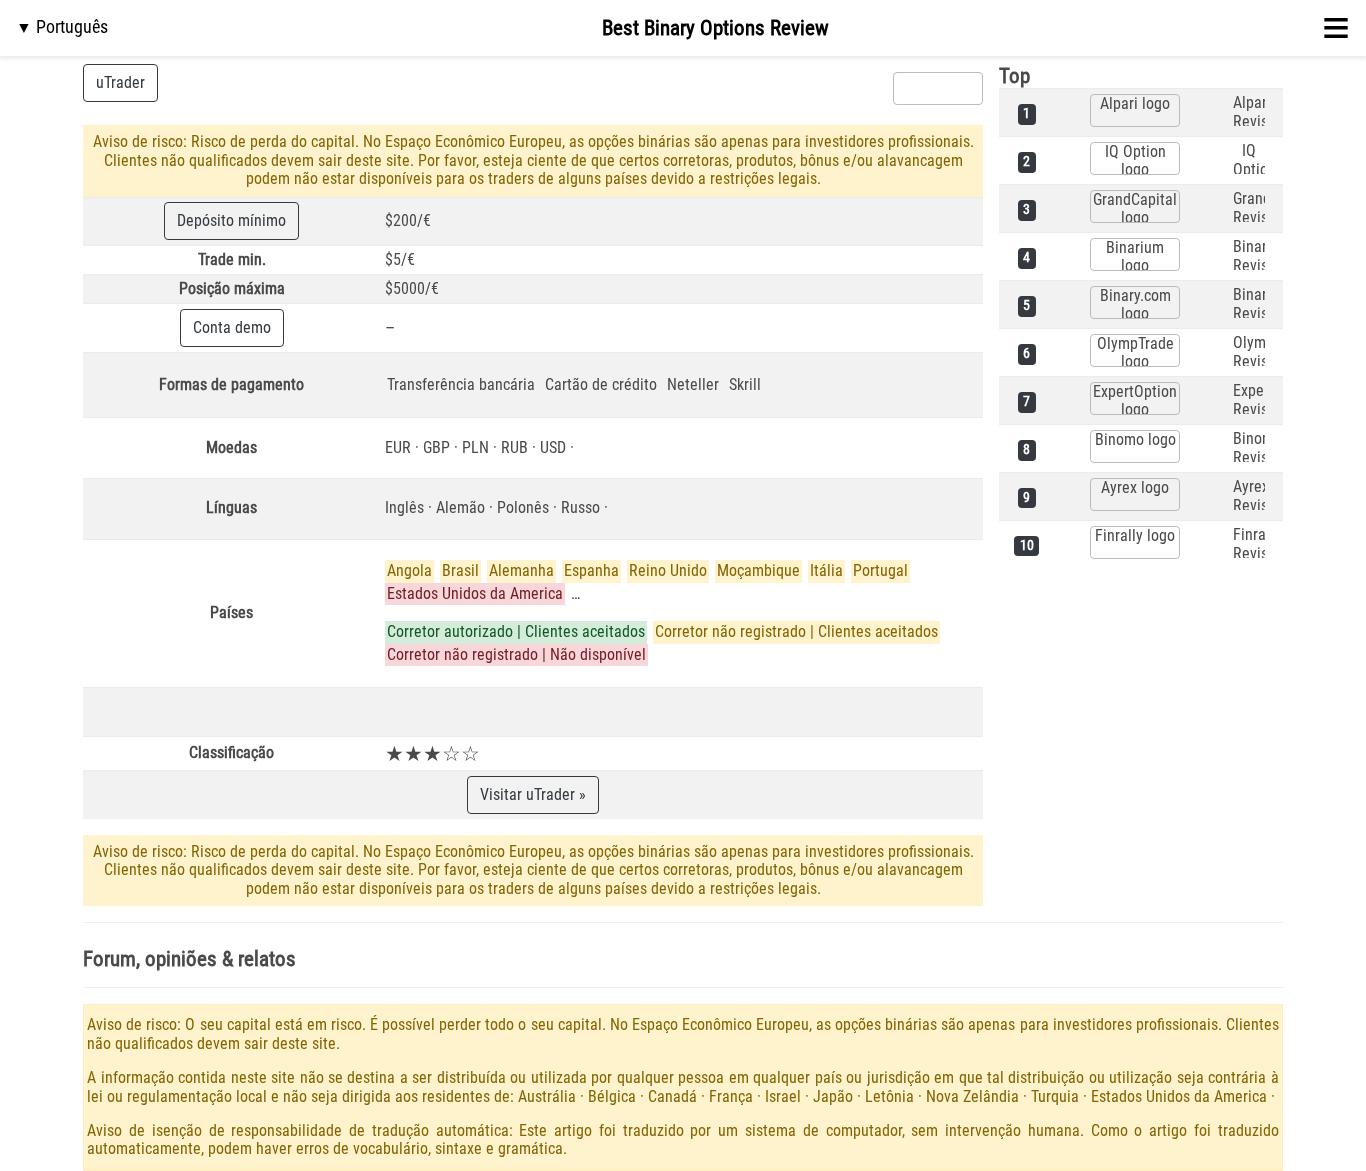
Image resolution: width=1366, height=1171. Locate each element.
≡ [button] (1336, 28)
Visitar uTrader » (533, 794)
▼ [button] (62, 26)
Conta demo (232, 327)
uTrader (120, 82)
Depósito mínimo (231, 220)
